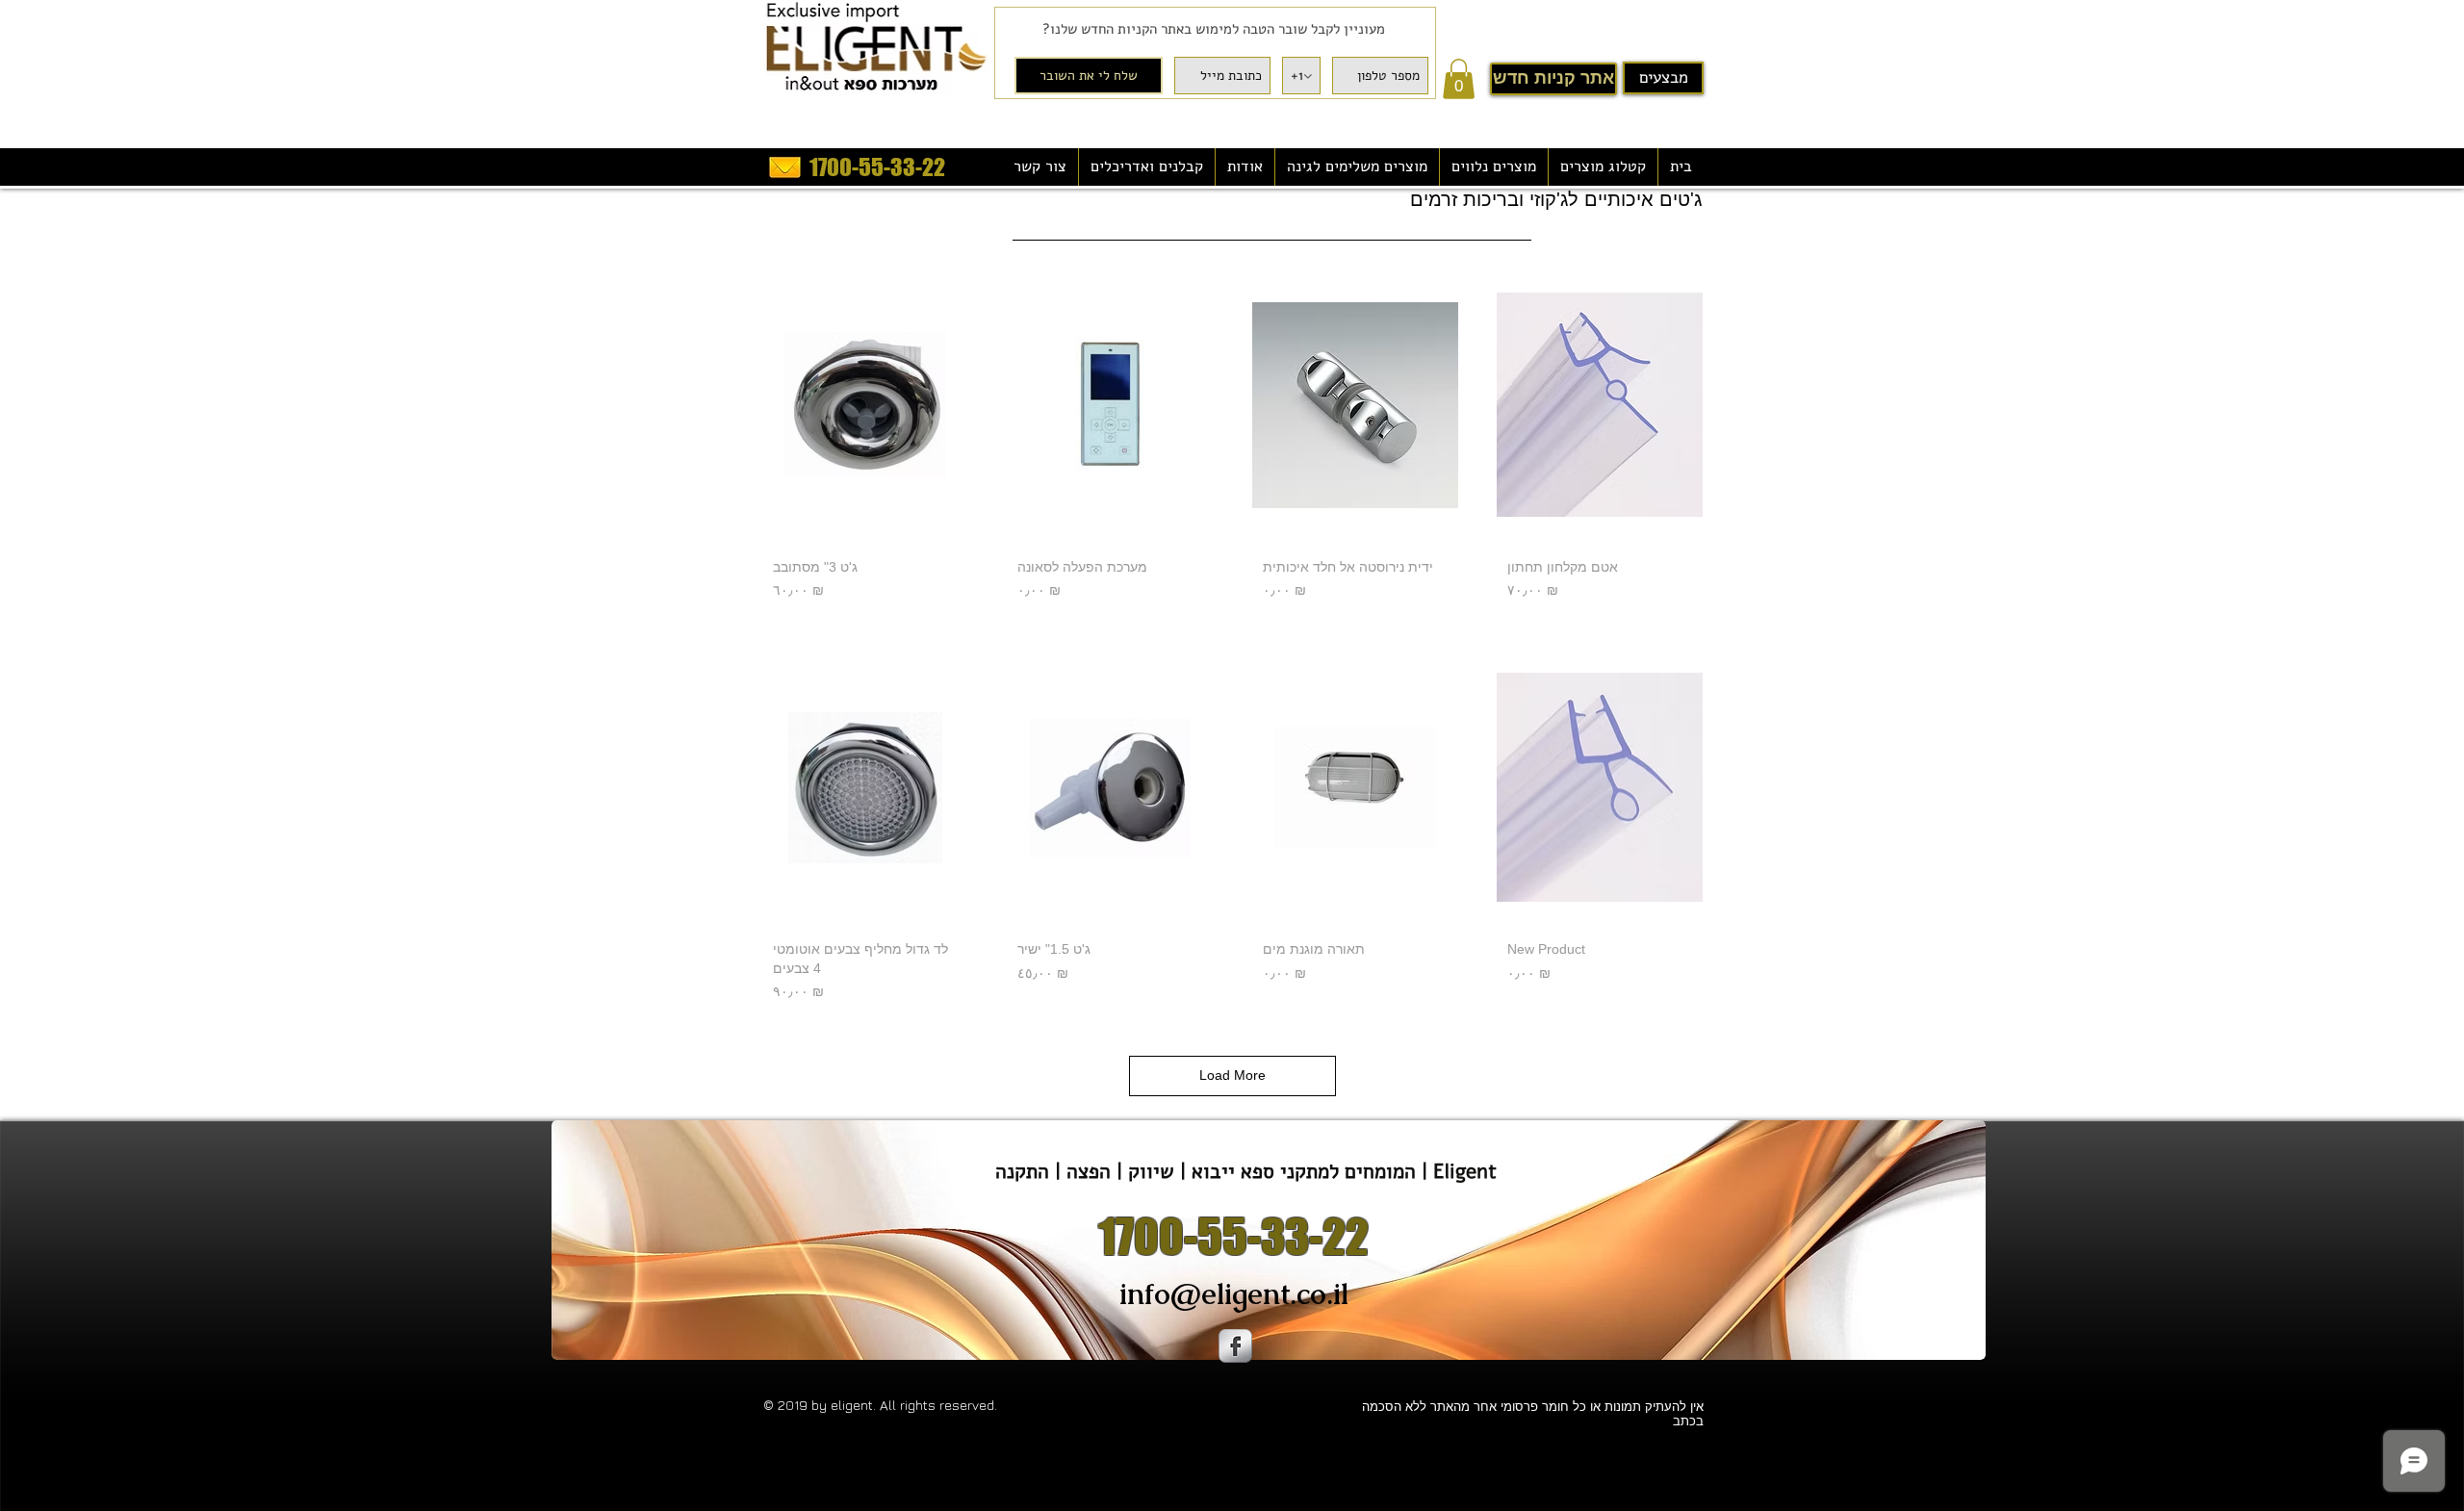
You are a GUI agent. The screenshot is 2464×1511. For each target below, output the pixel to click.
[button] (1459, 79)
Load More (1232, 1075)
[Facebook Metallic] (1235, 1346)
